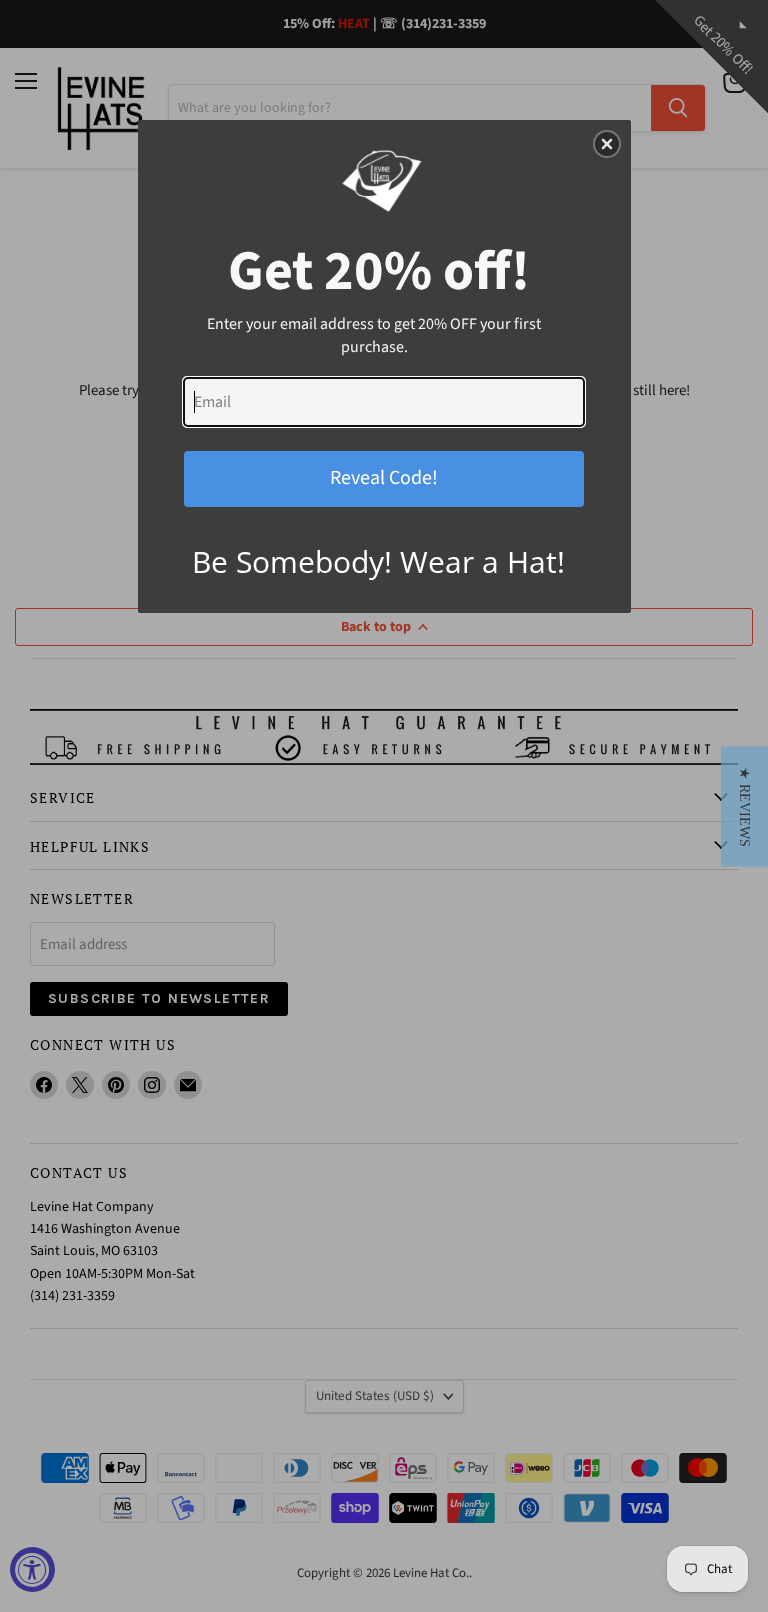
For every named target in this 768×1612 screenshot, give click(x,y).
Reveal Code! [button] (384, 478)
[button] (744, 806)
